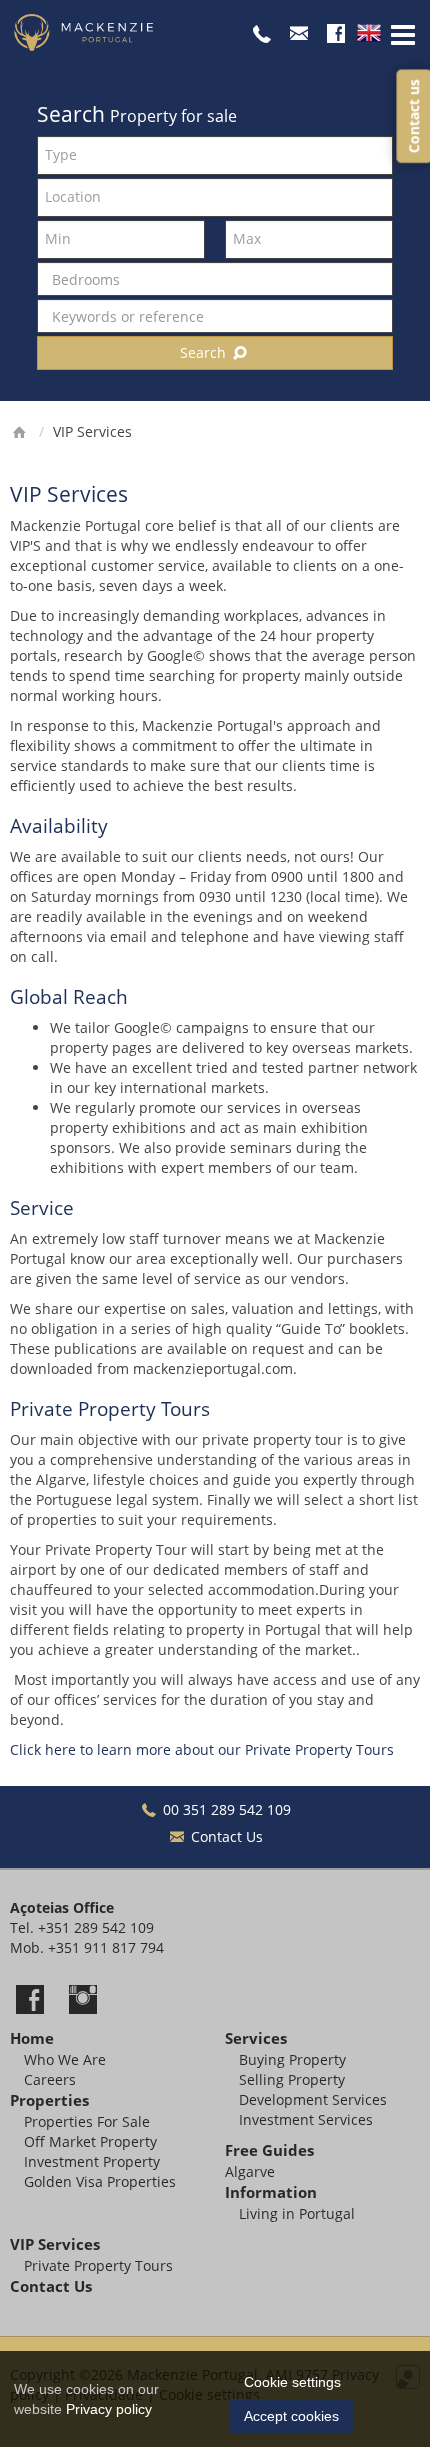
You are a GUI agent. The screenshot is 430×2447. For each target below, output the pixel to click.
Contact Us (225, 1836)
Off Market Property (90, 2141)
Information (271, 2192)
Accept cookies (291, 2416)
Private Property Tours (98, 2265)
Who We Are (65, 2059)
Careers (50, 2079)
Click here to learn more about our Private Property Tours (202, 1749)
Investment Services (306, 2119)
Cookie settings (292, 2382)
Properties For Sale (87, 2121)
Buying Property (292, 2059)
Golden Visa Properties (100, 2181)
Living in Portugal (297, 2213)
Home (32, 2038)
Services (256, 2038)
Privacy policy (109, 2409)
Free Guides (269, 2150)
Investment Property (92, 2161)
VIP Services (55, 2244)
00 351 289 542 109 (225, 1809)
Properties (49, 2100)
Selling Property (292, 2079)
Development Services (313, 2099)
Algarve (250, 2171)
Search (205, 352)
